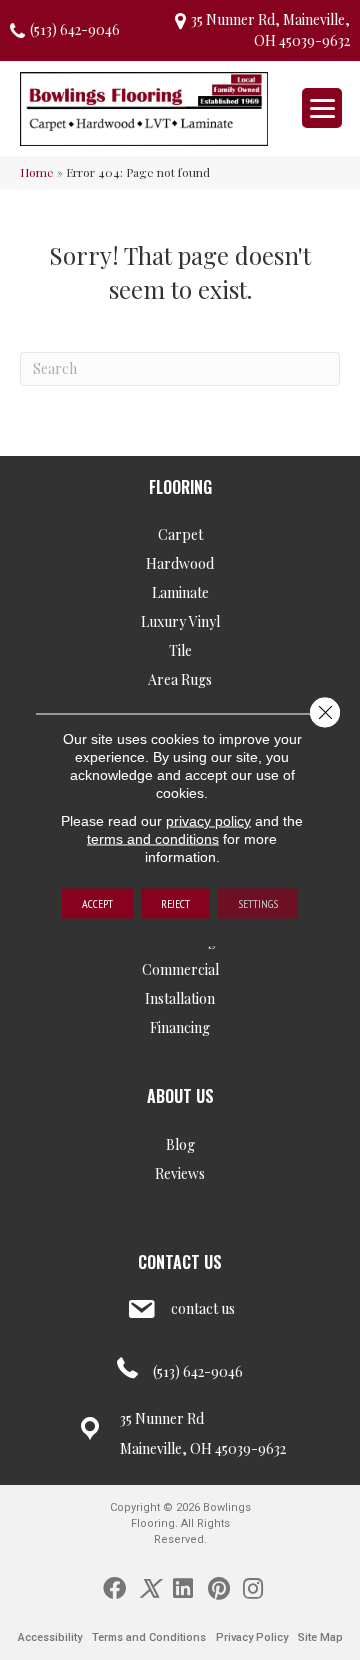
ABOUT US (180, 1096)
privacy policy (208, 821)
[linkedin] (183, 1587)
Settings (258, 903)
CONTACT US (180, 1262)
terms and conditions (153, 839)
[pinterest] (219, 1587)
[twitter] (149, 1587)
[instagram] (253, 1587)
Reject (175, 903)
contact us (203, 1308)
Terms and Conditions (149, 1637)
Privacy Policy (252, 1637)
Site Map (320, 1637)
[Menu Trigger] (322, 108)
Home (37, 172)
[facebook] (114, 1587)
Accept (97, 903)
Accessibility (50, 1637)
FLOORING (180, 487)
